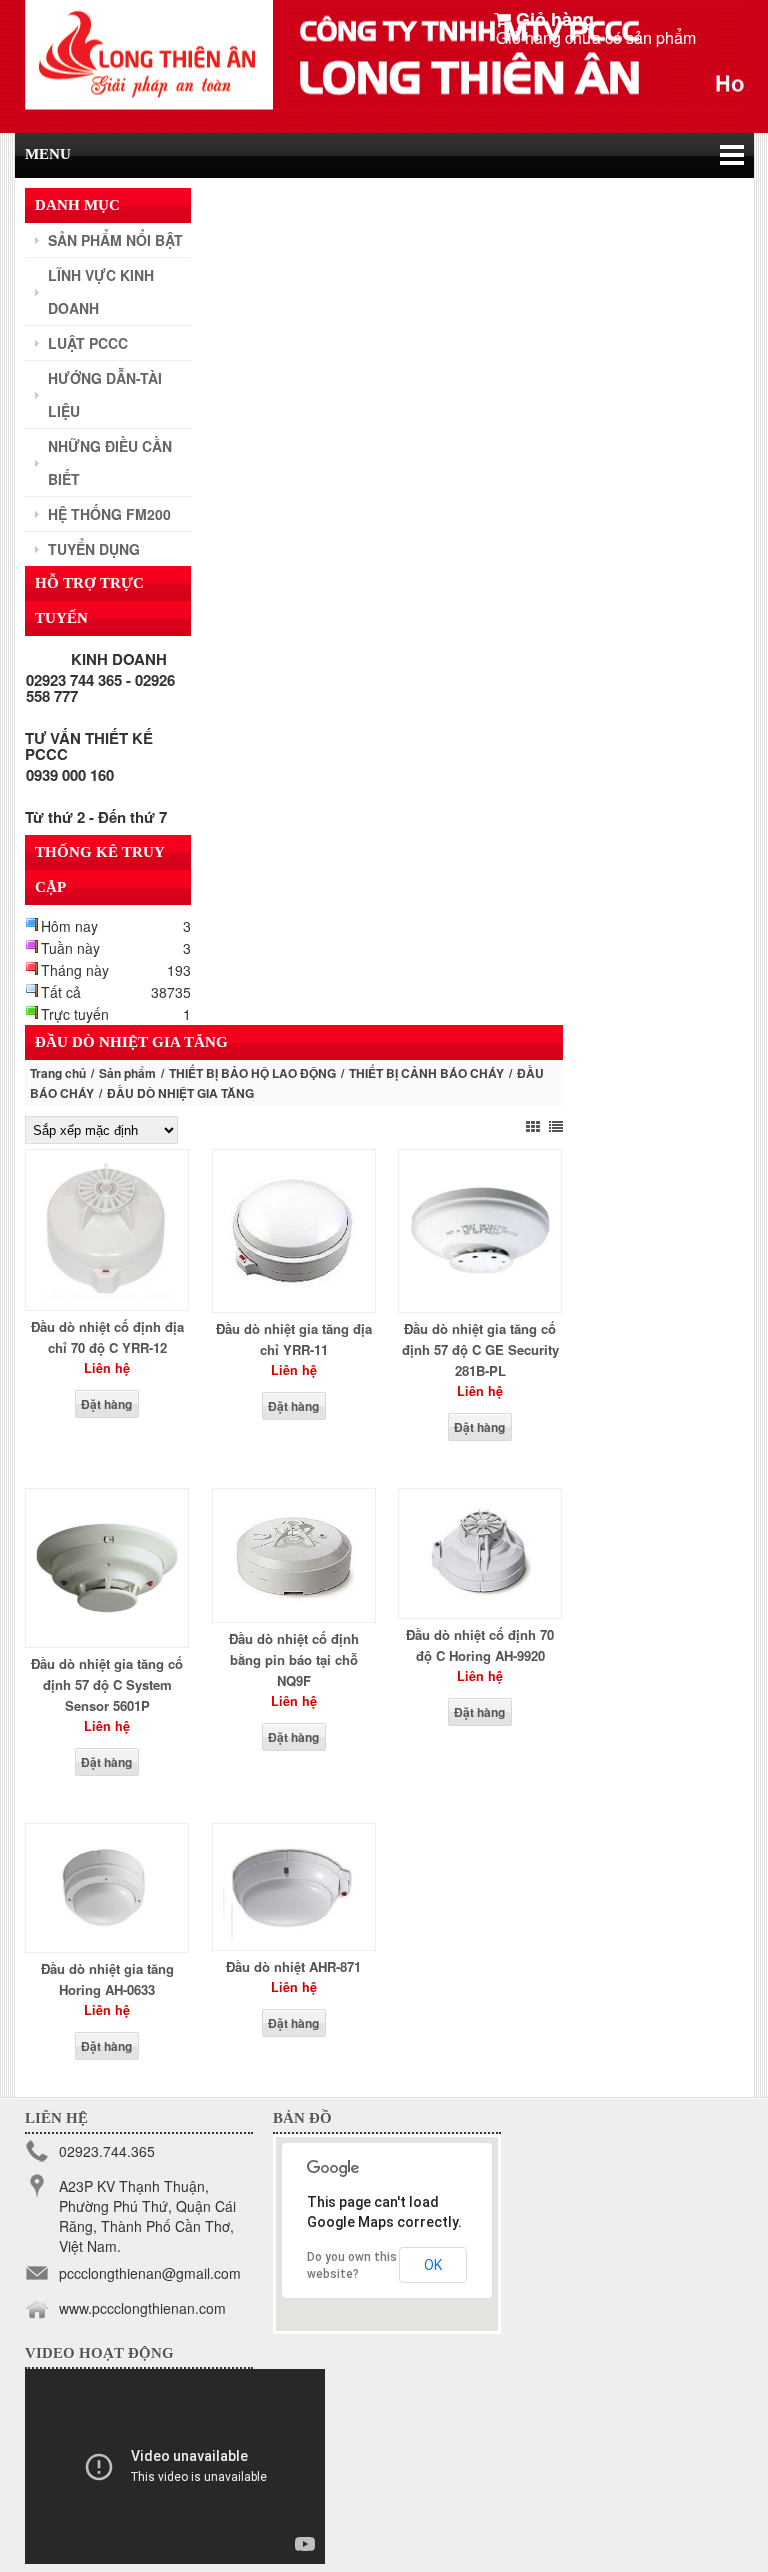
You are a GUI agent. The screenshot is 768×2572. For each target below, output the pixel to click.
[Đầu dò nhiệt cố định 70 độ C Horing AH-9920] (480, 1602)
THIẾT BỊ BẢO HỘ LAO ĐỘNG (252, 1073)
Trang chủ (58, 1073)
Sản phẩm (127, 1073)
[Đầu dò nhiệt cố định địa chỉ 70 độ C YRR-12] (107, 1294)
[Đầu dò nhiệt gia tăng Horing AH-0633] (107, 1936)
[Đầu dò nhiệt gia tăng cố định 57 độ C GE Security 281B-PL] (480, 1296)
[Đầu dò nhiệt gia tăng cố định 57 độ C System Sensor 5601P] (107, 1631)
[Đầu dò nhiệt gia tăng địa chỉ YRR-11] (294, 1296)
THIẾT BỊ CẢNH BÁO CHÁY (426, 1073)
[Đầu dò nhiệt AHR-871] (294, 1934)
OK (433, 2265)
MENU (48, 154)
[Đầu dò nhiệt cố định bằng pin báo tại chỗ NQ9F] (294, 1606)
